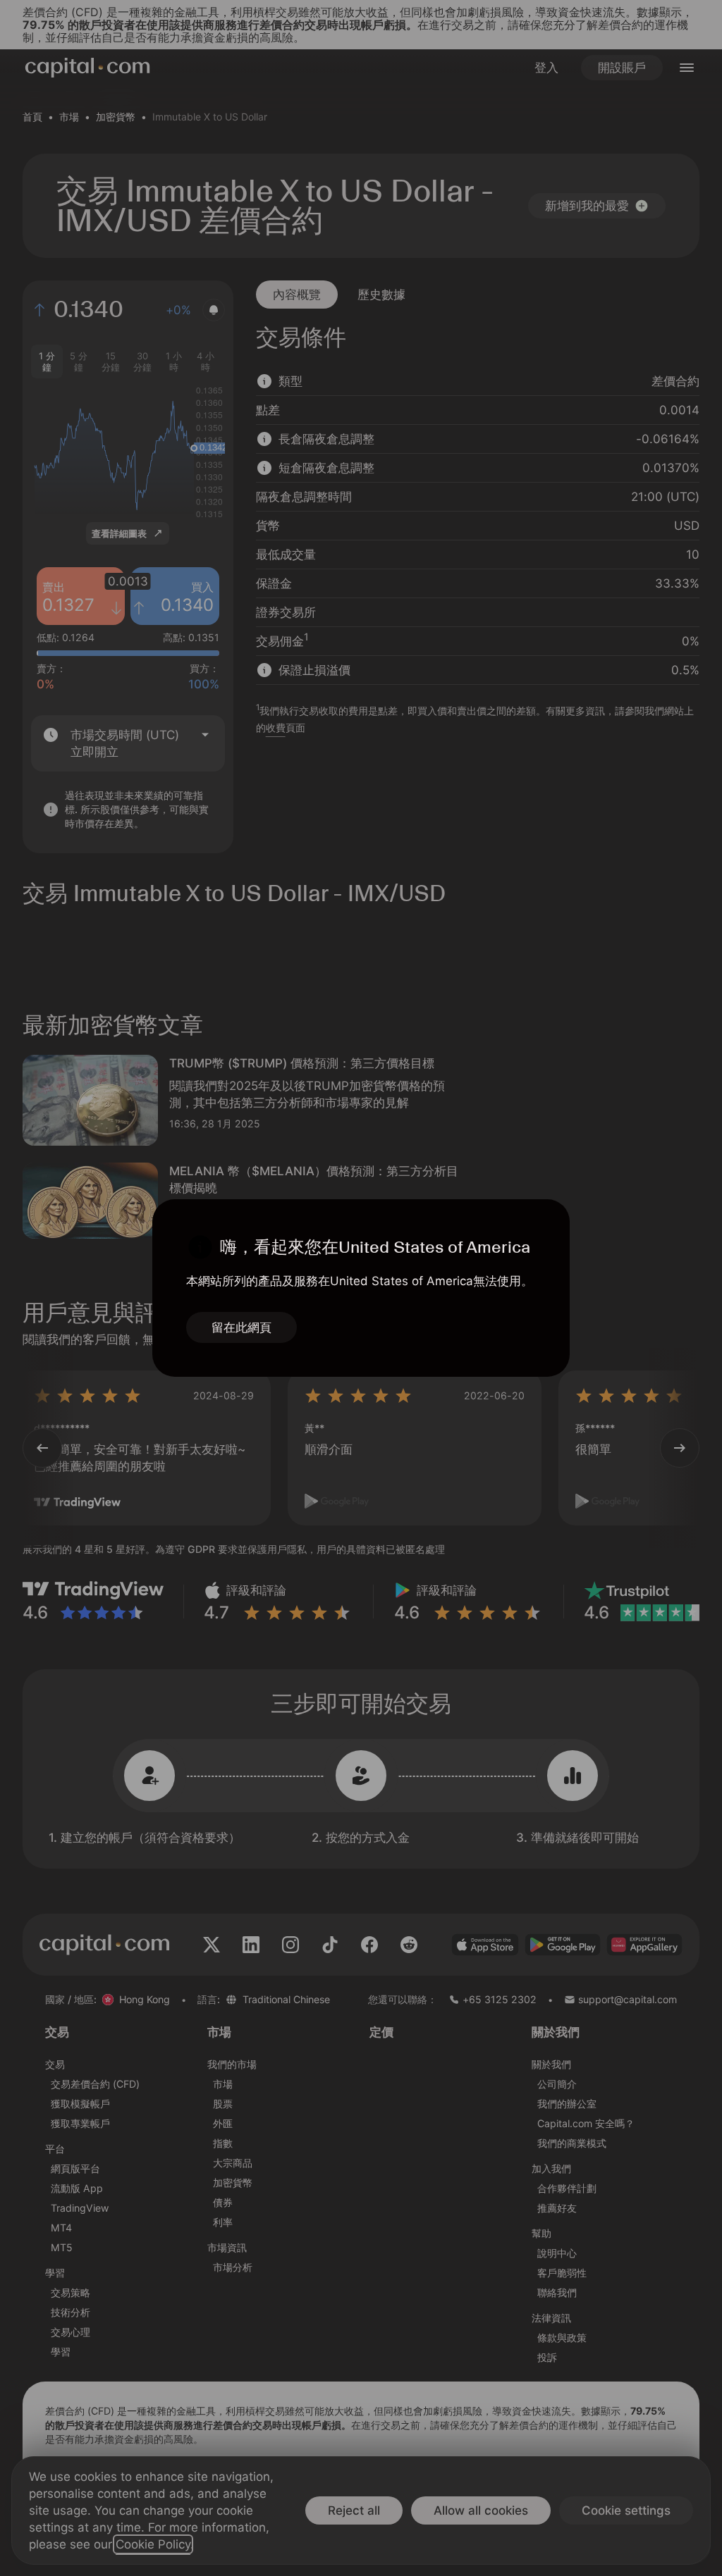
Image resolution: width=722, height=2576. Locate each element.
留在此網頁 (241, 1327)
